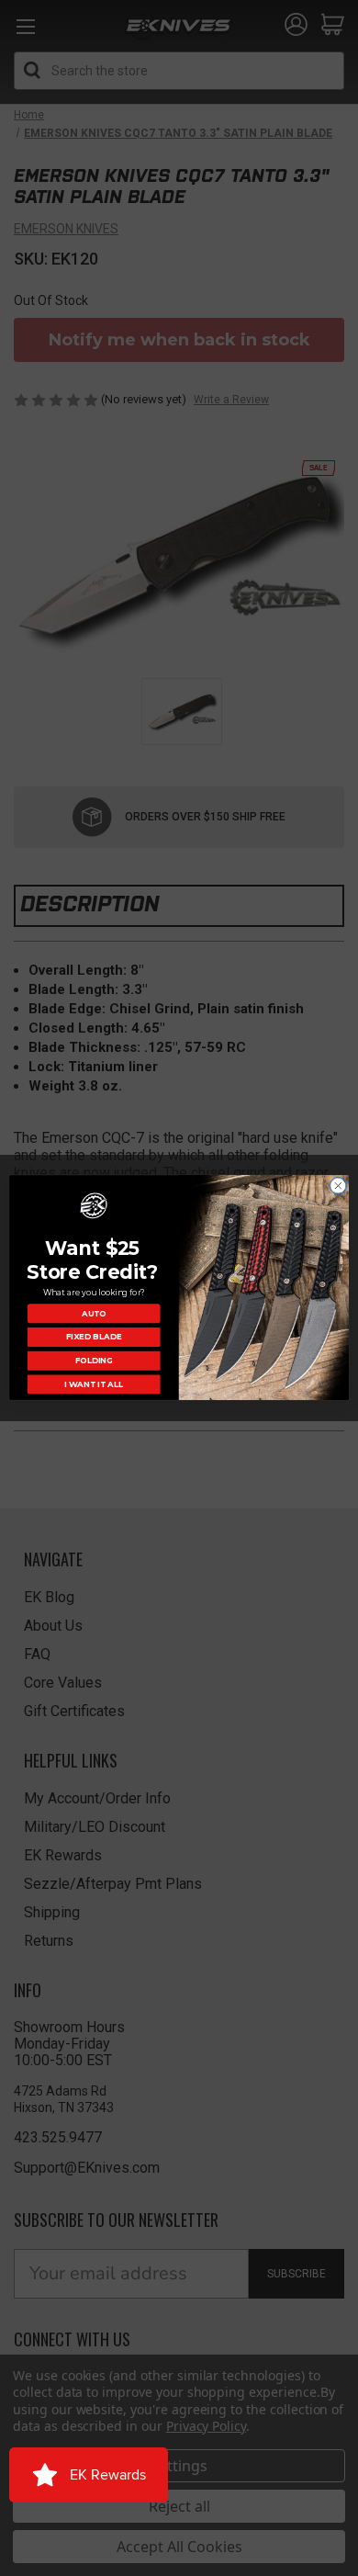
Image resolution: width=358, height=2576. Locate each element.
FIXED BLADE (94, 1338)
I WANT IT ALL (94, 1384)
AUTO (94, 1314)
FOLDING (94, 1361)
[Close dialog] (338, 1186)
